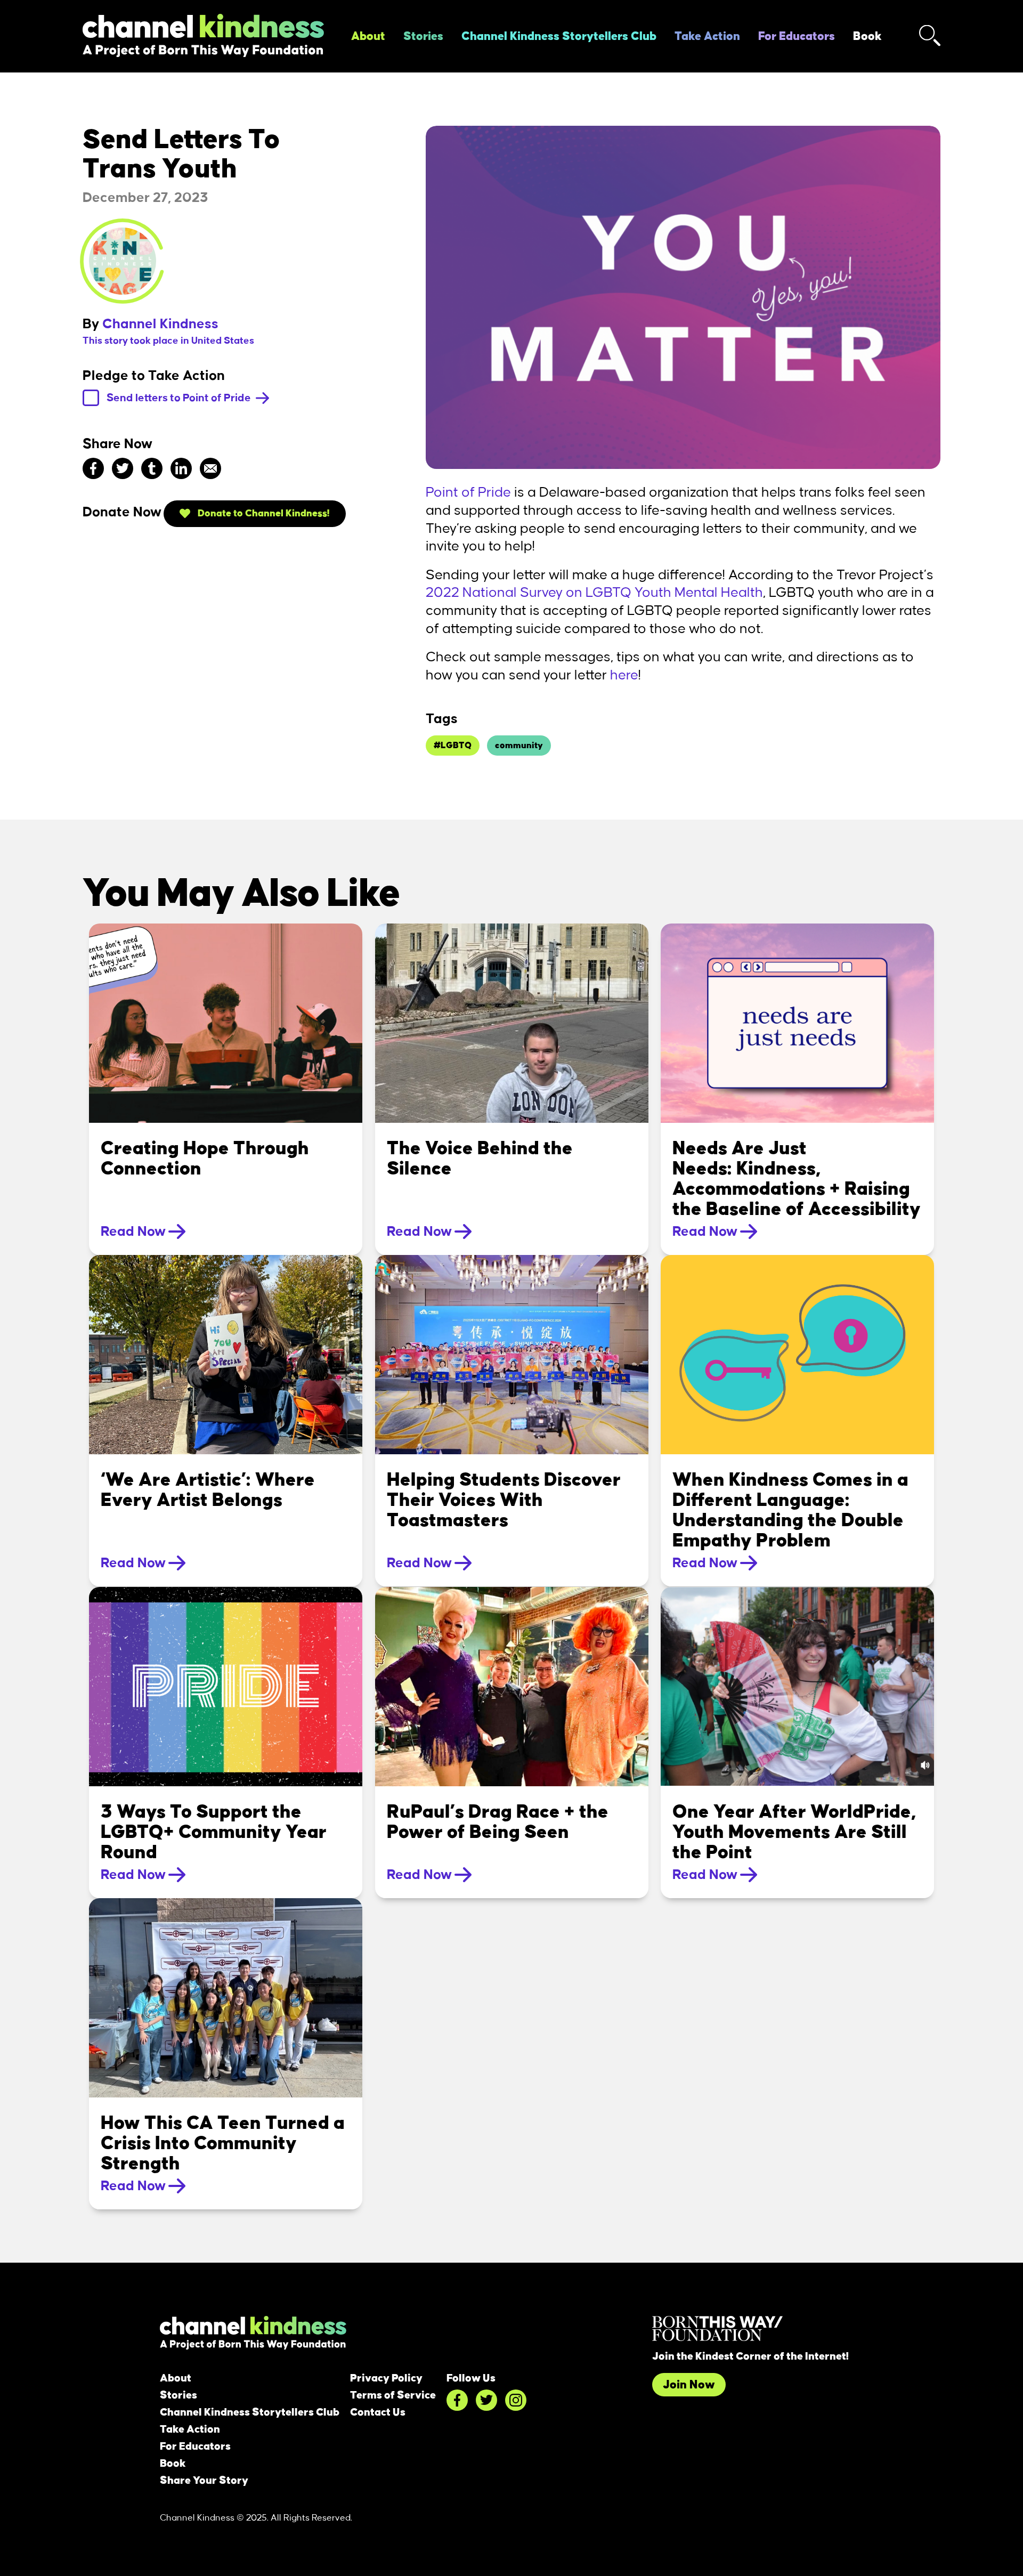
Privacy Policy (386, 2378)
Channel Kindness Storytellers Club (559, 36)
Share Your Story (204, 2481)
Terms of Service (393, 2395)
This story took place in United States (168, 341)
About (368, 36)
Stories (423, 36)
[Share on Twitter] (123, 468)
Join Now (689, 2385)
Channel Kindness (160, 324)
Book (867, 36)
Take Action (707, 36)
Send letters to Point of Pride (180, 398)
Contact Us (378, 2412)
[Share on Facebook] (93, 468)
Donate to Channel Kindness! (263, 513)
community (519, 746)
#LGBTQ (453, 746)
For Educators (797, 36)
